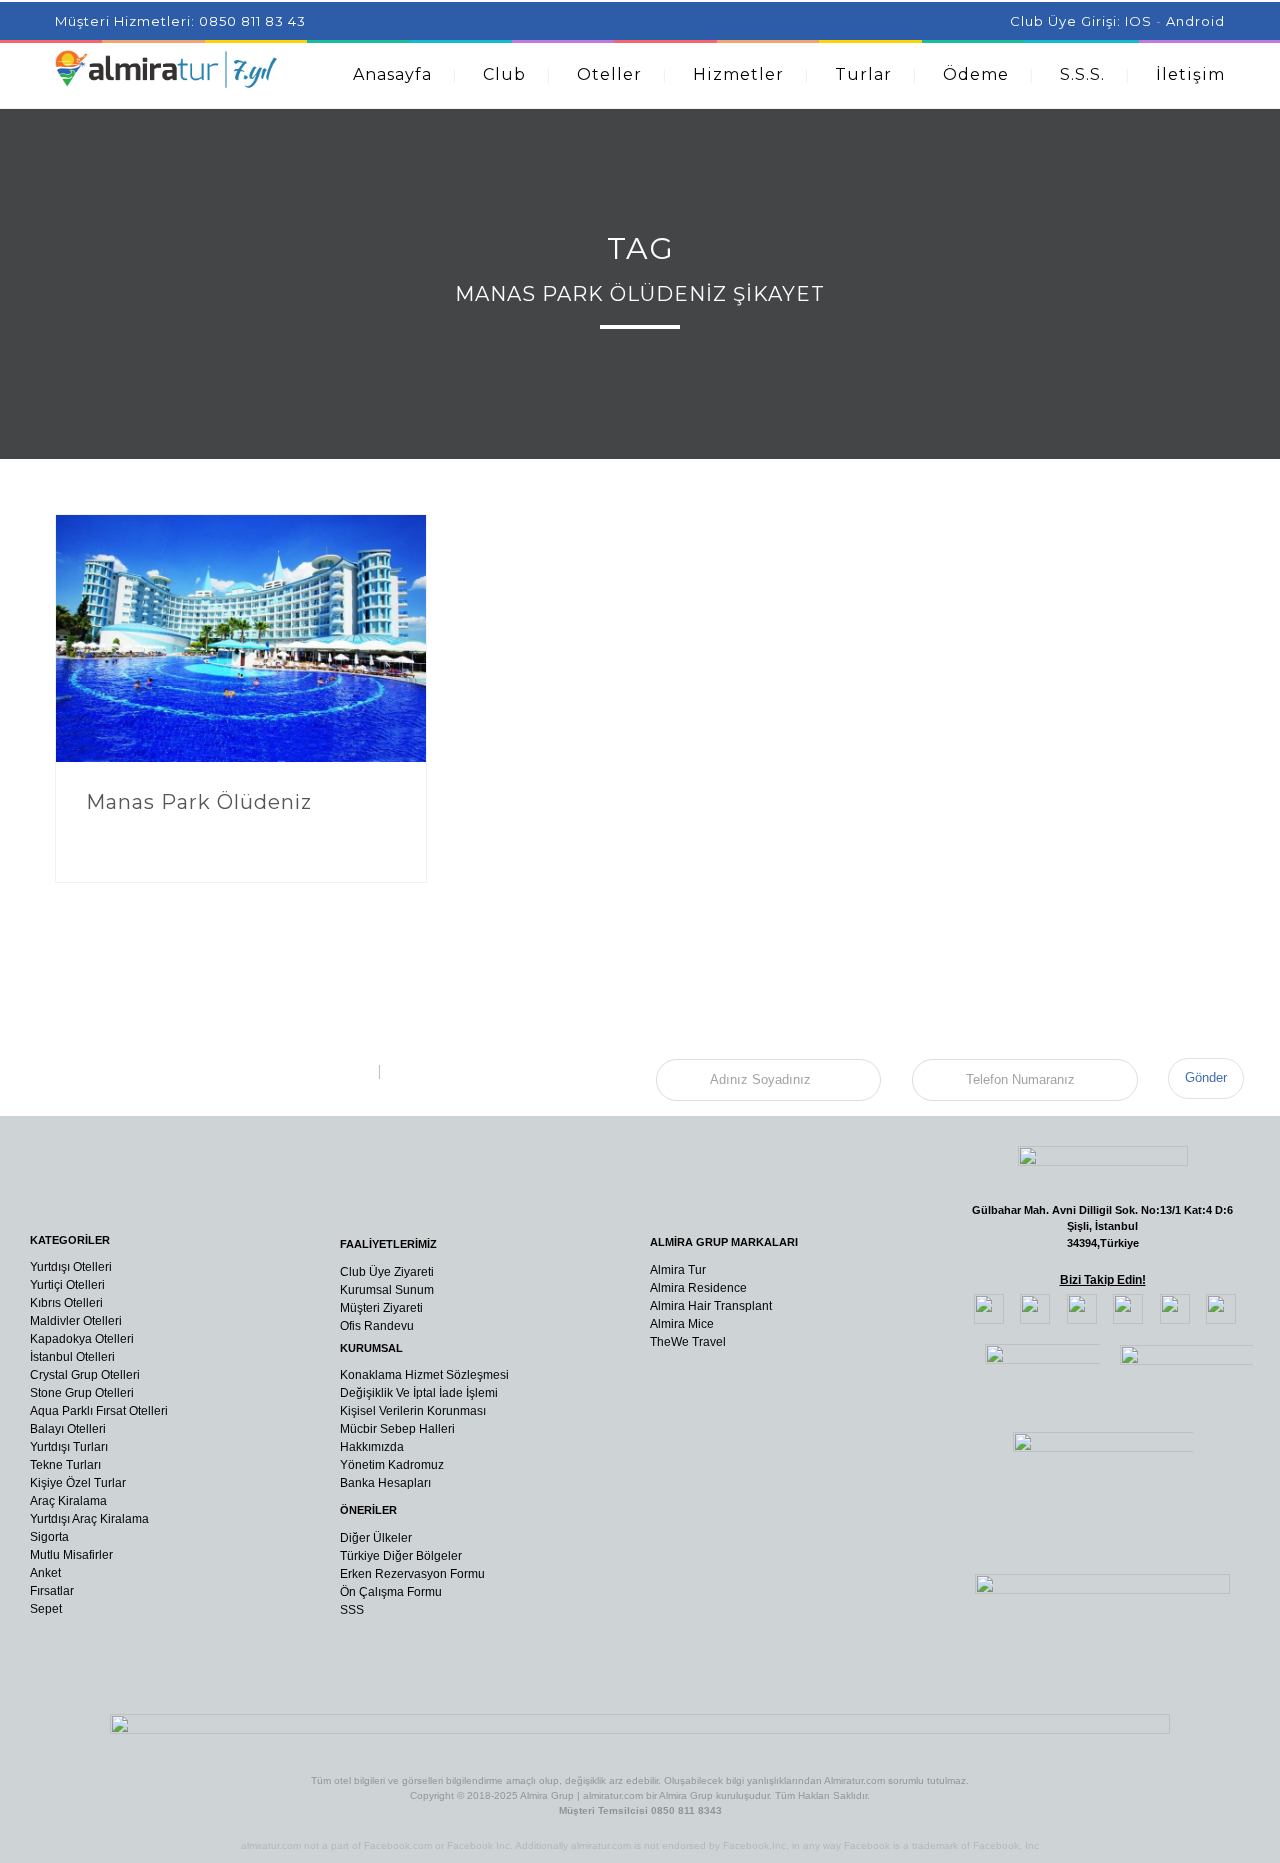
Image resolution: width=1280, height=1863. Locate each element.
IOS (1138, 21)
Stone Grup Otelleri (82, 1393)
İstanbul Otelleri (72, 1357)
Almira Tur (678, 1270)
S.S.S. (1082, 74)
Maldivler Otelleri (76, 1321)
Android (1195, 21)
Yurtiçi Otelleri (67, 1285)
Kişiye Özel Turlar (78, 1483)
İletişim (1190, 74)
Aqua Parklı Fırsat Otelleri (99, 1411)
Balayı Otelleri (68, 1429)
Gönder (1206, 1077)
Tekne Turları (65, 1465)
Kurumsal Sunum (387, 1290)
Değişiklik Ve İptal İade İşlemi (419, 1393)
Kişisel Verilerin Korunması (413, 1411)
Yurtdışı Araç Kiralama (89, 1519)
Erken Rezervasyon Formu (412, 1574)
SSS (352, 1610)
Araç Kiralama (68, 1501)
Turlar (863, 74)
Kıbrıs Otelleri (66, 1303)
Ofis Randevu (377, 1326)
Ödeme (976, 74)
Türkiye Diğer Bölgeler (401, 1556)
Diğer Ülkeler (376, 1538)
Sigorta (49, 1537)
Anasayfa (392, 74)
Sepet (46, 1609)
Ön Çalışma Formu (391, 1592)
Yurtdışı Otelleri (71, 1267)
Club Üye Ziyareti (387, 1272)
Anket (45, 1573)
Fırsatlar (52, 1591)
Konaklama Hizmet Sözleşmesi (424, 1375)
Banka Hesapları (385, 1483)
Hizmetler (738, 74)
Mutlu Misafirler (71, 1555)
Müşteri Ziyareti (381, 1308)
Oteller (609, 74)
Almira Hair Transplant (711, 1306)
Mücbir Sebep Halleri (397, 1429)
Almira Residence (698, 1288)
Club (504, 74)
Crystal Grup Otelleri (85, 1375)
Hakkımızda (372, 1447)
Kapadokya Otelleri (82, 1339)
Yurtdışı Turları (69, 1447)
